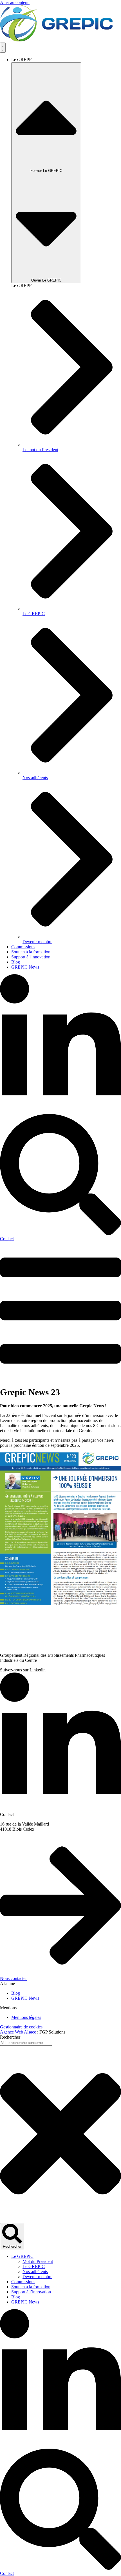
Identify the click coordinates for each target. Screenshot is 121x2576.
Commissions (23, 2282)
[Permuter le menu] (3, 48)
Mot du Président (38, 2261)
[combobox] (26, 2043)
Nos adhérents (35, 2272)
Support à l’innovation (31, 2292)
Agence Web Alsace (18, 2032)
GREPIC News (25, 2302)
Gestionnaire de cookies (21, 2027)
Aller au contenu (15, 2)
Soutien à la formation (31, 2287)
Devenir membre (37, 2277)
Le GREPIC (22, 2256)
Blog (16, 2297)
